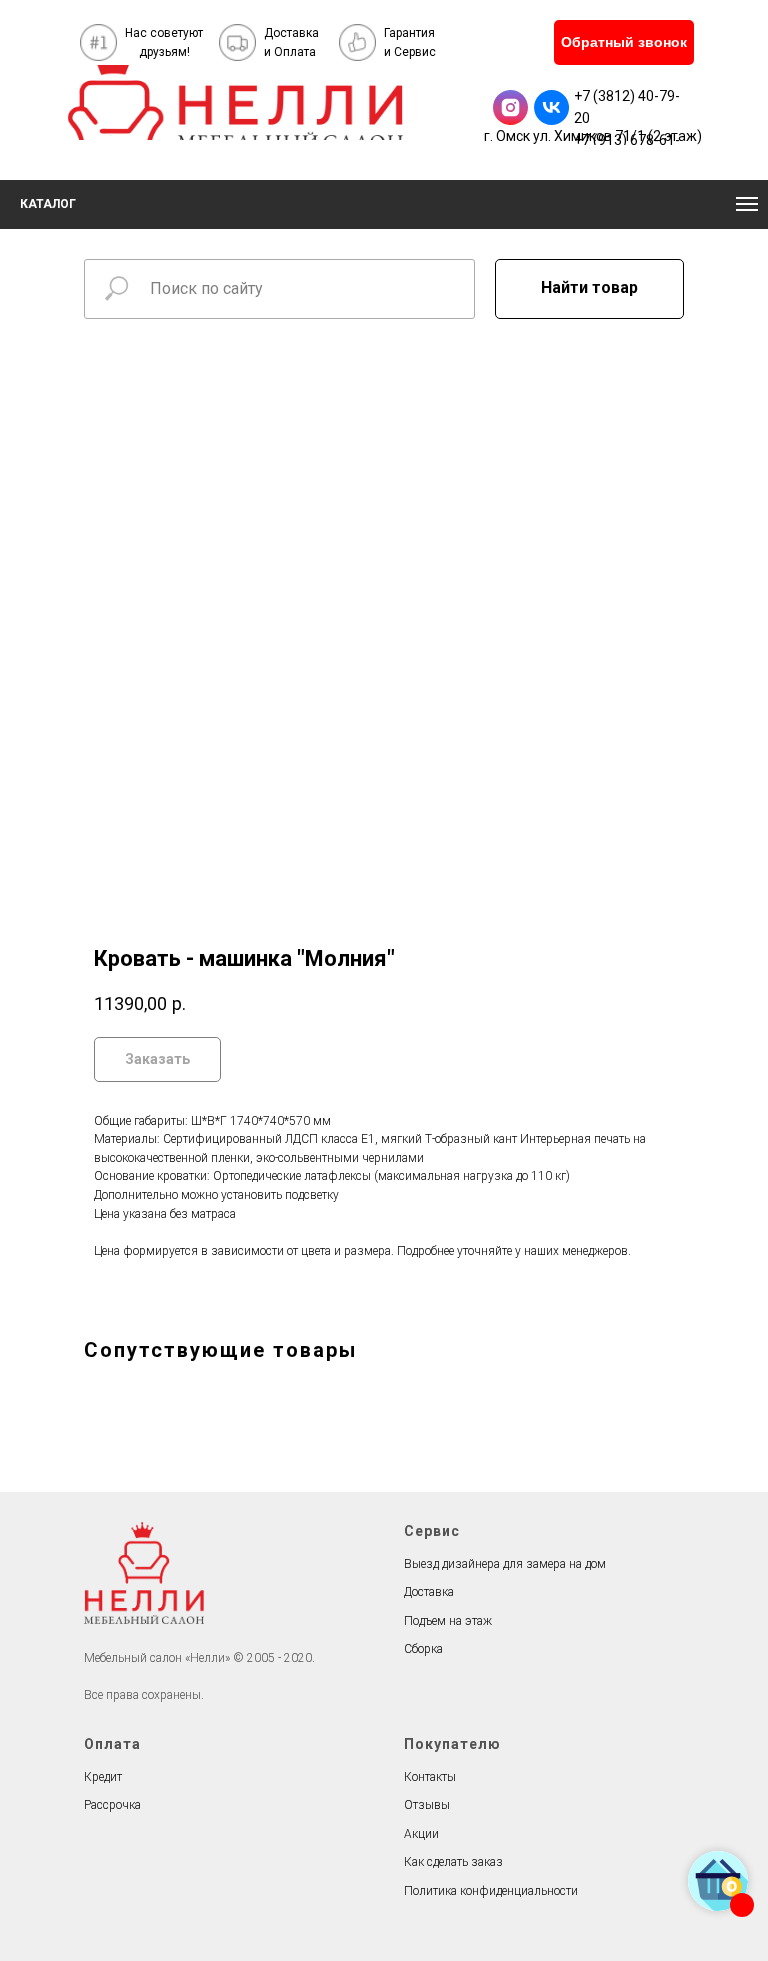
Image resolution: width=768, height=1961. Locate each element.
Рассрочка (112, 1805)
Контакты (430, 1777)
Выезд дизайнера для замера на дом (505, 1564)
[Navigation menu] (747, 204)
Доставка (429, 1592)
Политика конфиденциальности (491, 1891)
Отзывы (427, 1805)
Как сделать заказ (453, 1862)
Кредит (103, 1777)
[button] (624, 42)
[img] (235, 102)
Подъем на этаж (448, 1621)
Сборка (423, 1649)
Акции (421, 1834)
